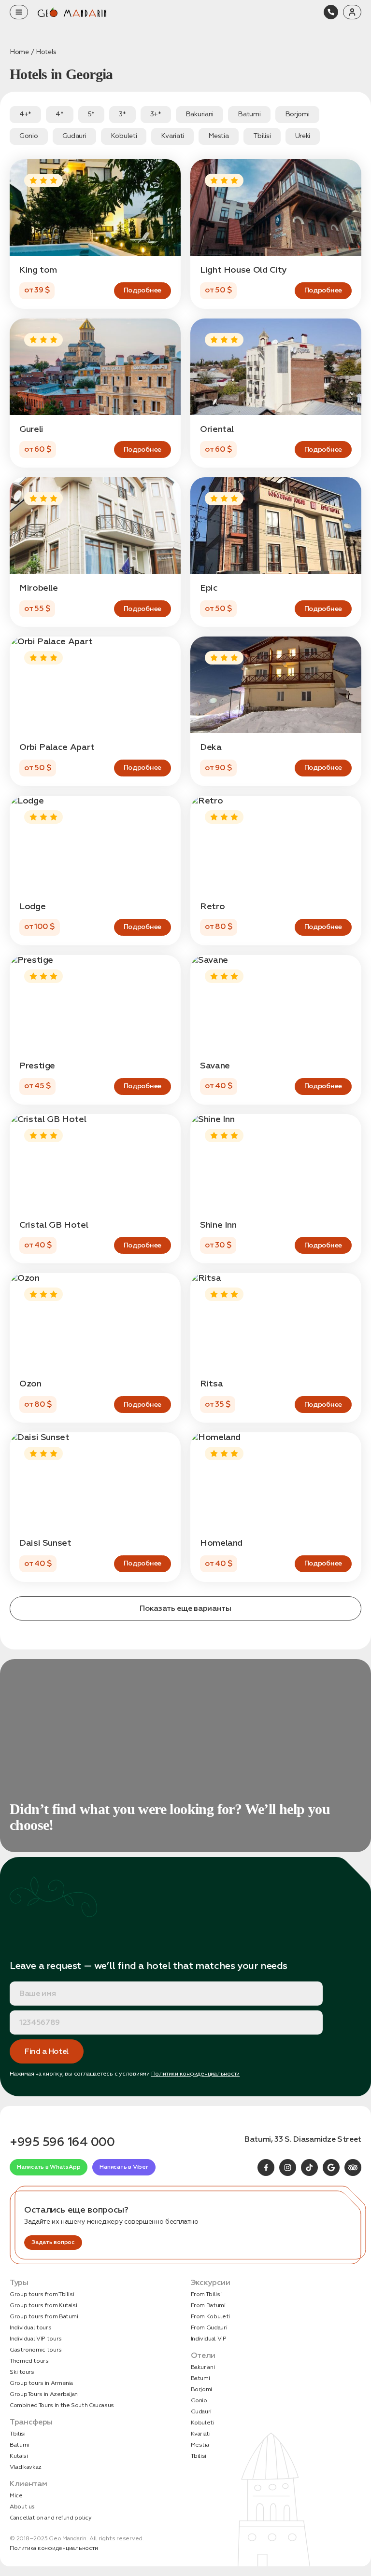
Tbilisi (17, 2434)
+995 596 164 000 (62, 2142)
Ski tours (22, 2372)
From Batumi (208, 2306)
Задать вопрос (53, 2242)
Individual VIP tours (36, 2339)
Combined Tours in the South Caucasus (62, 2405)
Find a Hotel (47, 2051)
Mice (16, 2496)
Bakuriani (203, 2367)
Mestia (200, 2445)
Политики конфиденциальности (196, 2074)
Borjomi (201, 2389)
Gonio (199, 2401)
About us (22, 2507)
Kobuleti (203, 2423)
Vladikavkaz (26, 2467)
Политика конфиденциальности (54, 2548)
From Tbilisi (206, 2294)
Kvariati (201, 2434)
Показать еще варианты (185, 1608)
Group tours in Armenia (41, 2383)
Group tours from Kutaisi (43, 2306)
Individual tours (30, 2328)
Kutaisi (19, 2456)
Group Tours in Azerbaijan (44, 2394)
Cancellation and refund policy (50, 2518)
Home (19, 52)
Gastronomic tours (36, 2350)
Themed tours (29, 2361)
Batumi (19, 2445)
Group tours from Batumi (44, 2317)
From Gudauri (209, 2328)
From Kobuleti (210, 2317)
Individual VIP (209, 2339)
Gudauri (201, 2412)
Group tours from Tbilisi (42, 2294)
